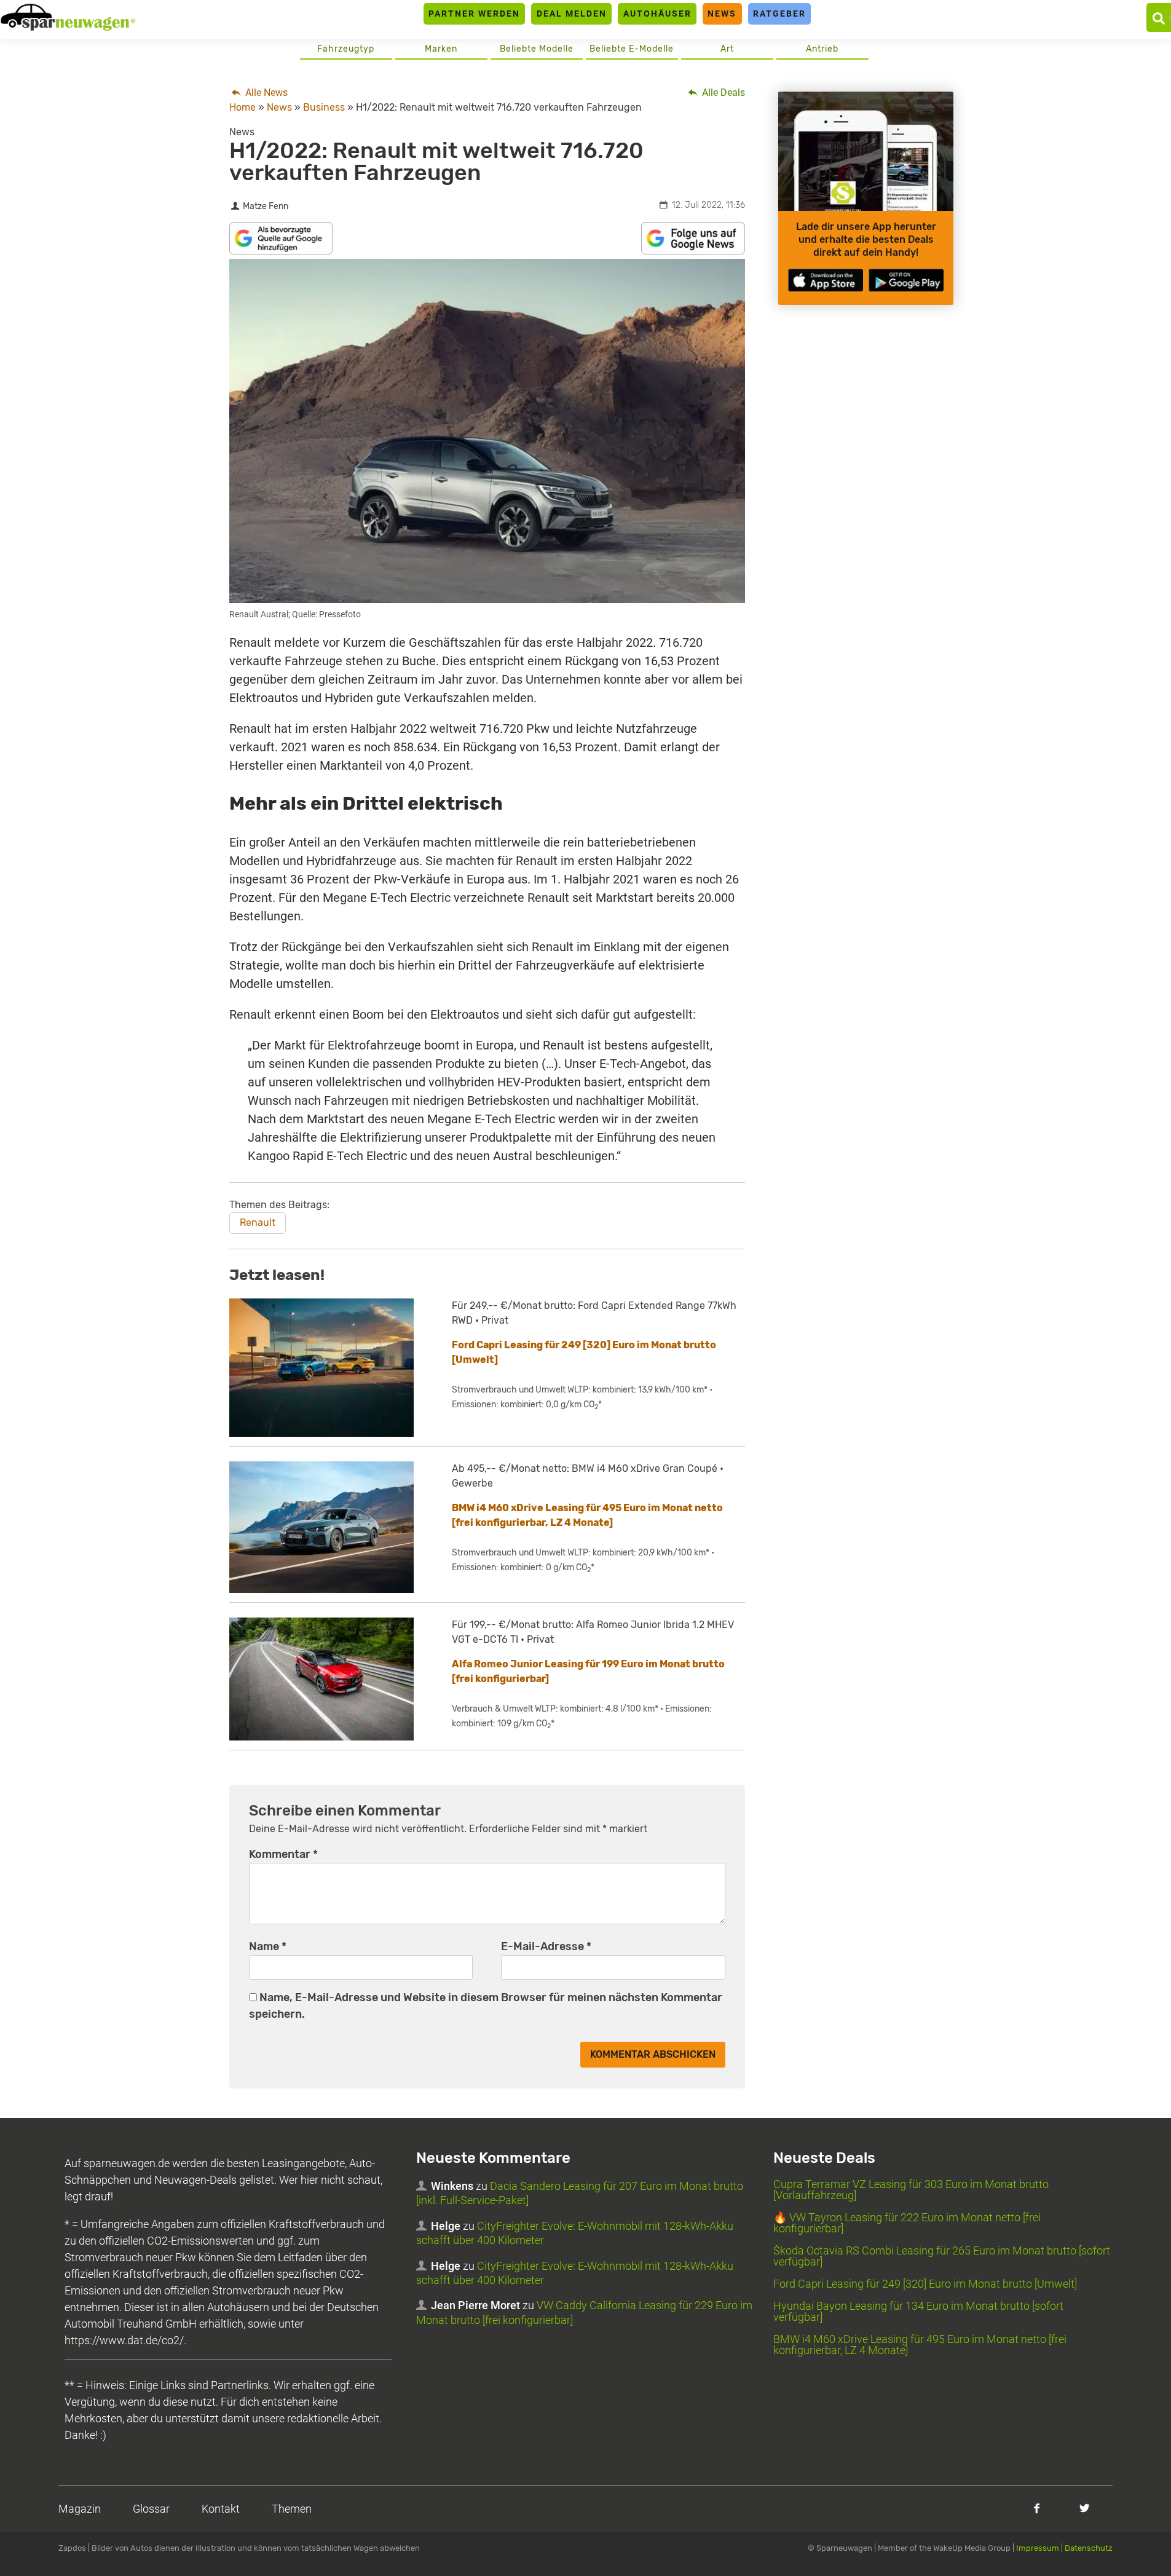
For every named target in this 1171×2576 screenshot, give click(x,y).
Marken (441, 49)
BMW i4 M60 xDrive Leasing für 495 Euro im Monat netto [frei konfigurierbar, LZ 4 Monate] (920, 2345)
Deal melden (572, 14)
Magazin (80, 2509)
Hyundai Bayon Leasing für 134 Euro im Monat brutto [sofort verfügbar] (918, 2311)
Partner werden (474, 14)
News (722, 14)
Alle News (265, 93)
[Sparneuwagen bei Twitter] (1085, 2508)
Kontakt (221, 2509)
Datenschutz (1089, 2548)
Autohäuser (657, 14)
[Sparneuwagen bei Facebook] (1037, 2508)
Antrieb (822, 49)
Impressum (1038, 2548)
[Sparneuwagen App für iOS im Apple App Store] (826, 280)
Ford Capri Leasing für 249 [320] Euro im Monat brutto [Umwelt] (925, 2284)
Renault (258, 1223)
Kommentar (283, 1854)
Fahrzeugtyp (346, 49)
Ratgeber (779, 14)
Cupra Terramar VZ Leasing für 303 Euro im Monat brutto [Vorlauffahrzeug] (911, 2190)
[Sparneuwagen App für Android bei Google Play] (906, 280)
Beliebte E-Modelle (632, 49)
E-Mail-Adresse (546, 1946)
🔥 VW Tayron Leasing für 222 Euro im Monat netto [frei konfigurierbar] (907, 2223)
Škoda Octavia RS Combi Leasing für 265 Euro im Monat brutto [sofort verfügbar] (942, 2256)
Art (727, 49)
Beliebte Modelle (537, 49)
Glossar (151, 2509)
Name (268, 1946)
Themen (292, 2509)
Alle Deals (722, 93)
